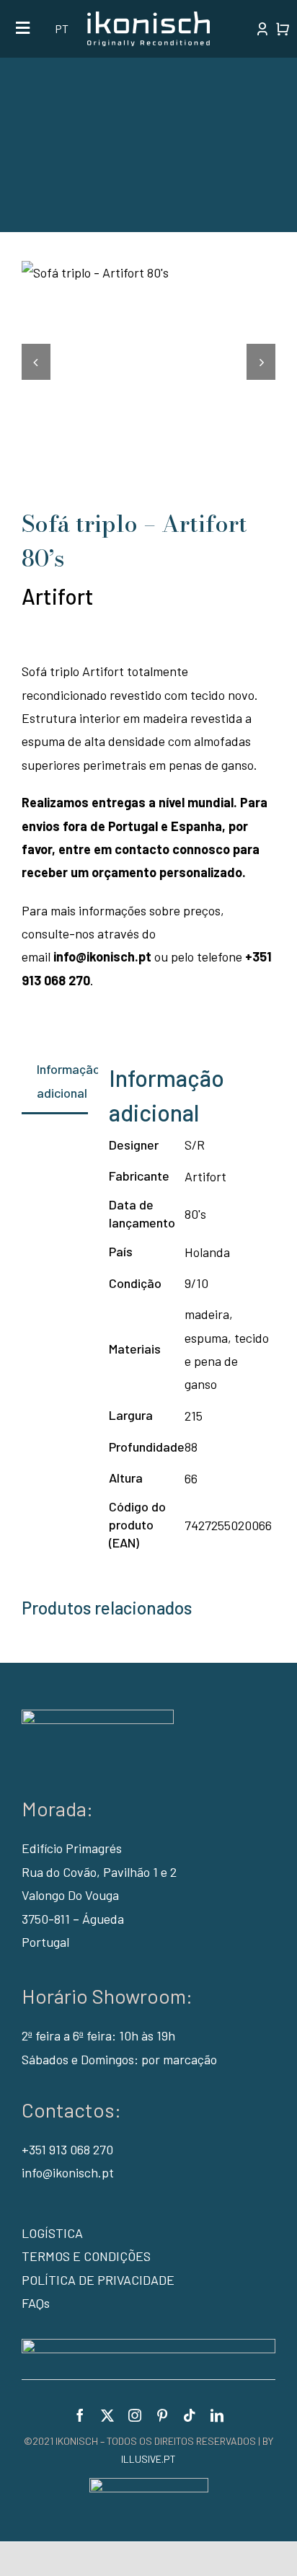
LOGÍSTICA (52, 2233)
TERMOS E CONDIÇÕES (86, 2256)
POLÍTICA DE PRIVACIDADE (98, 2280)
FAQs (36, 2303)
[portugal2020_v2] (148, 2345)
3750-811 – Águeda (73, 1919)
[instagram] (135, 2415)
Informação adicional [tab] (62, 1080)
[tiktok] (190, 2415)
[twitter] (107, 2415)
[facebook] (80, 2415)
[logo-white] (148, 18)
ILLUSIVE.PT (148, 2459)
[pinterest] (162, 2415)
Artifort (58, 596)
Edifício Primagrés (72, 1848)
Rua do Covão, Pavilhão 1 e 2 (99, 1872)
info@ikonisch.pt (102, 956)
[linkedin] (217, 2415)
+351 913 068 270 (67, 2149)
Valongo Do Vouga (70, 1895)
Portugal (45, 1942)
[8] (148, 272)
